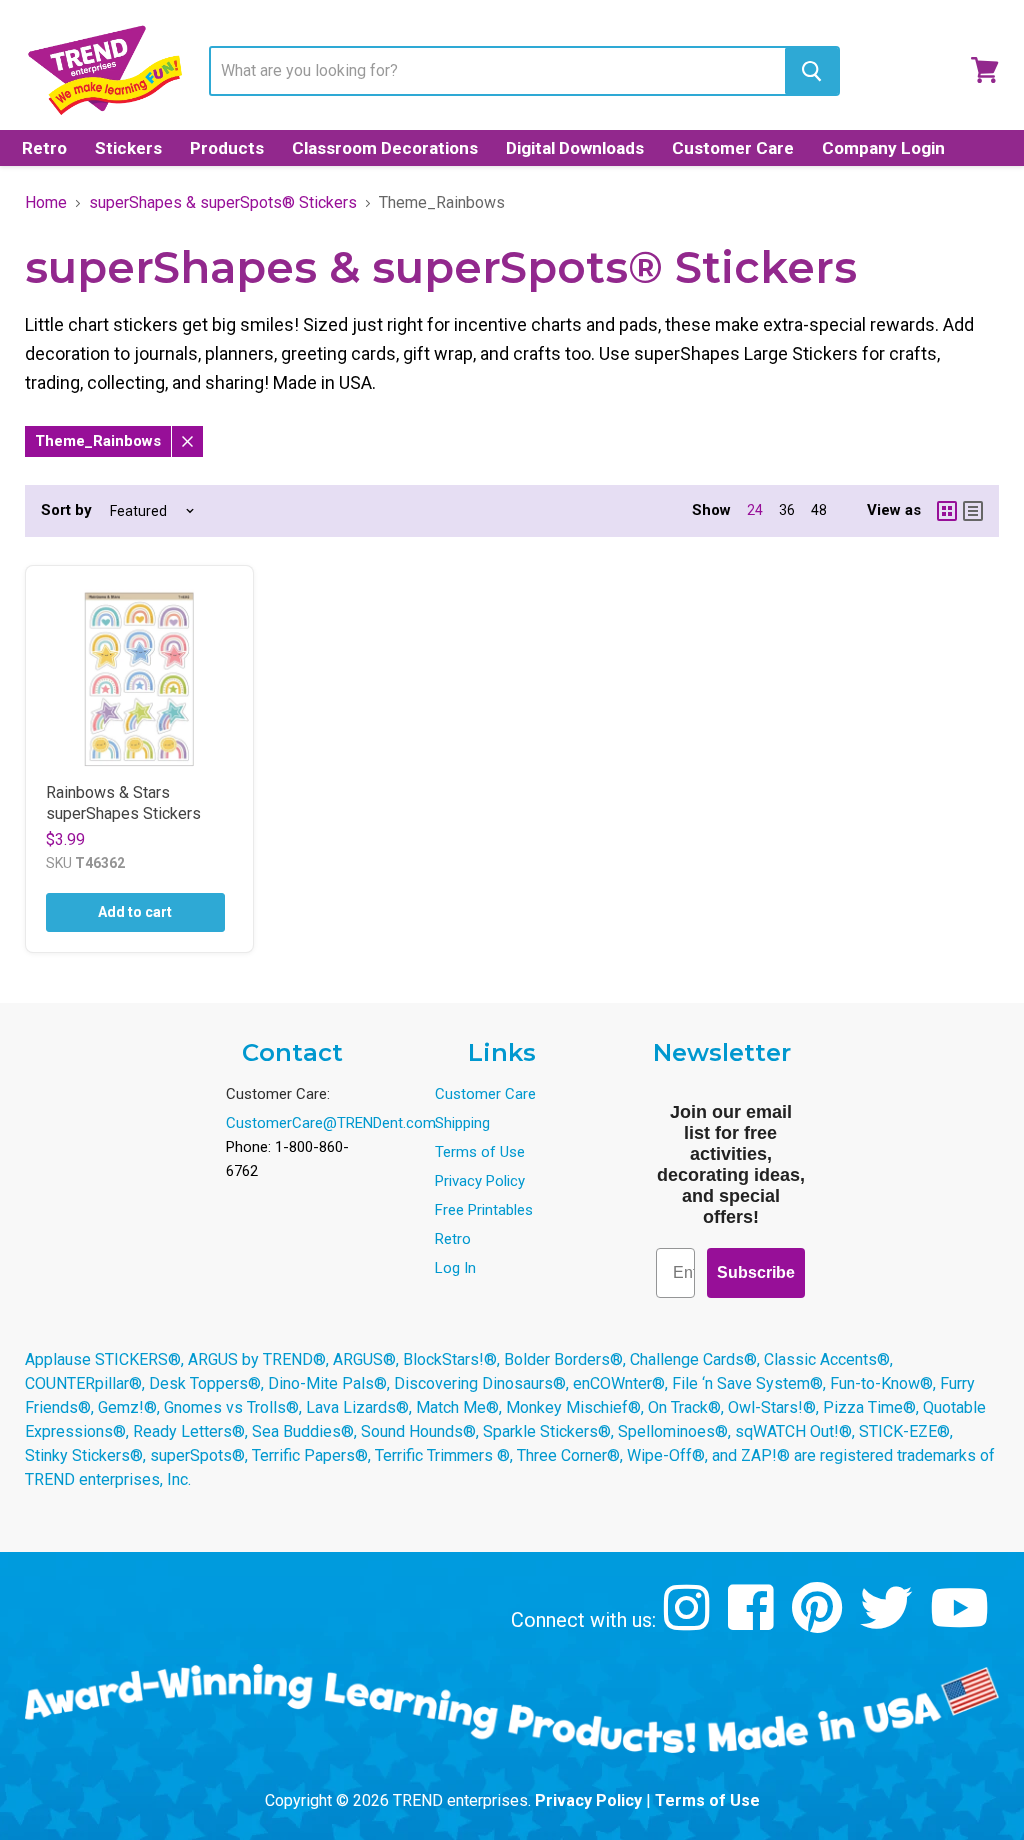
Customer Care (733, 148)
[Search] (811, 71)
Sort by (66, 510)
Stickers (128, 148)
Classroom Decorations (385, 148)
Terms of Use (480, 1152)
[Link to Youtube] (962, 1622)
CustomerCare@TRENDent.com (331, 1123)
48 (819, 510)
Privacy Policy (480, 1181)
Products (227, 148)
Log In (455, 1268)
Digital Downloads (575, 148)
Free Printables (484, 1210)
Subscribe (756, 1272)
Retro (44, 148)
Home (46, 203)
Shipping (462, 1123)
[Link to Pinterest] (819, 1622)
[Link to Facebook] (753, 1622)
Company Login (883, 148)
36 (787, 510)
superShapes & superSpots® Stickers (223, 203)
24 (755, 510)
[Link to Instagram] (689, 1622)
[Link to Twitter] (888, 1622)
